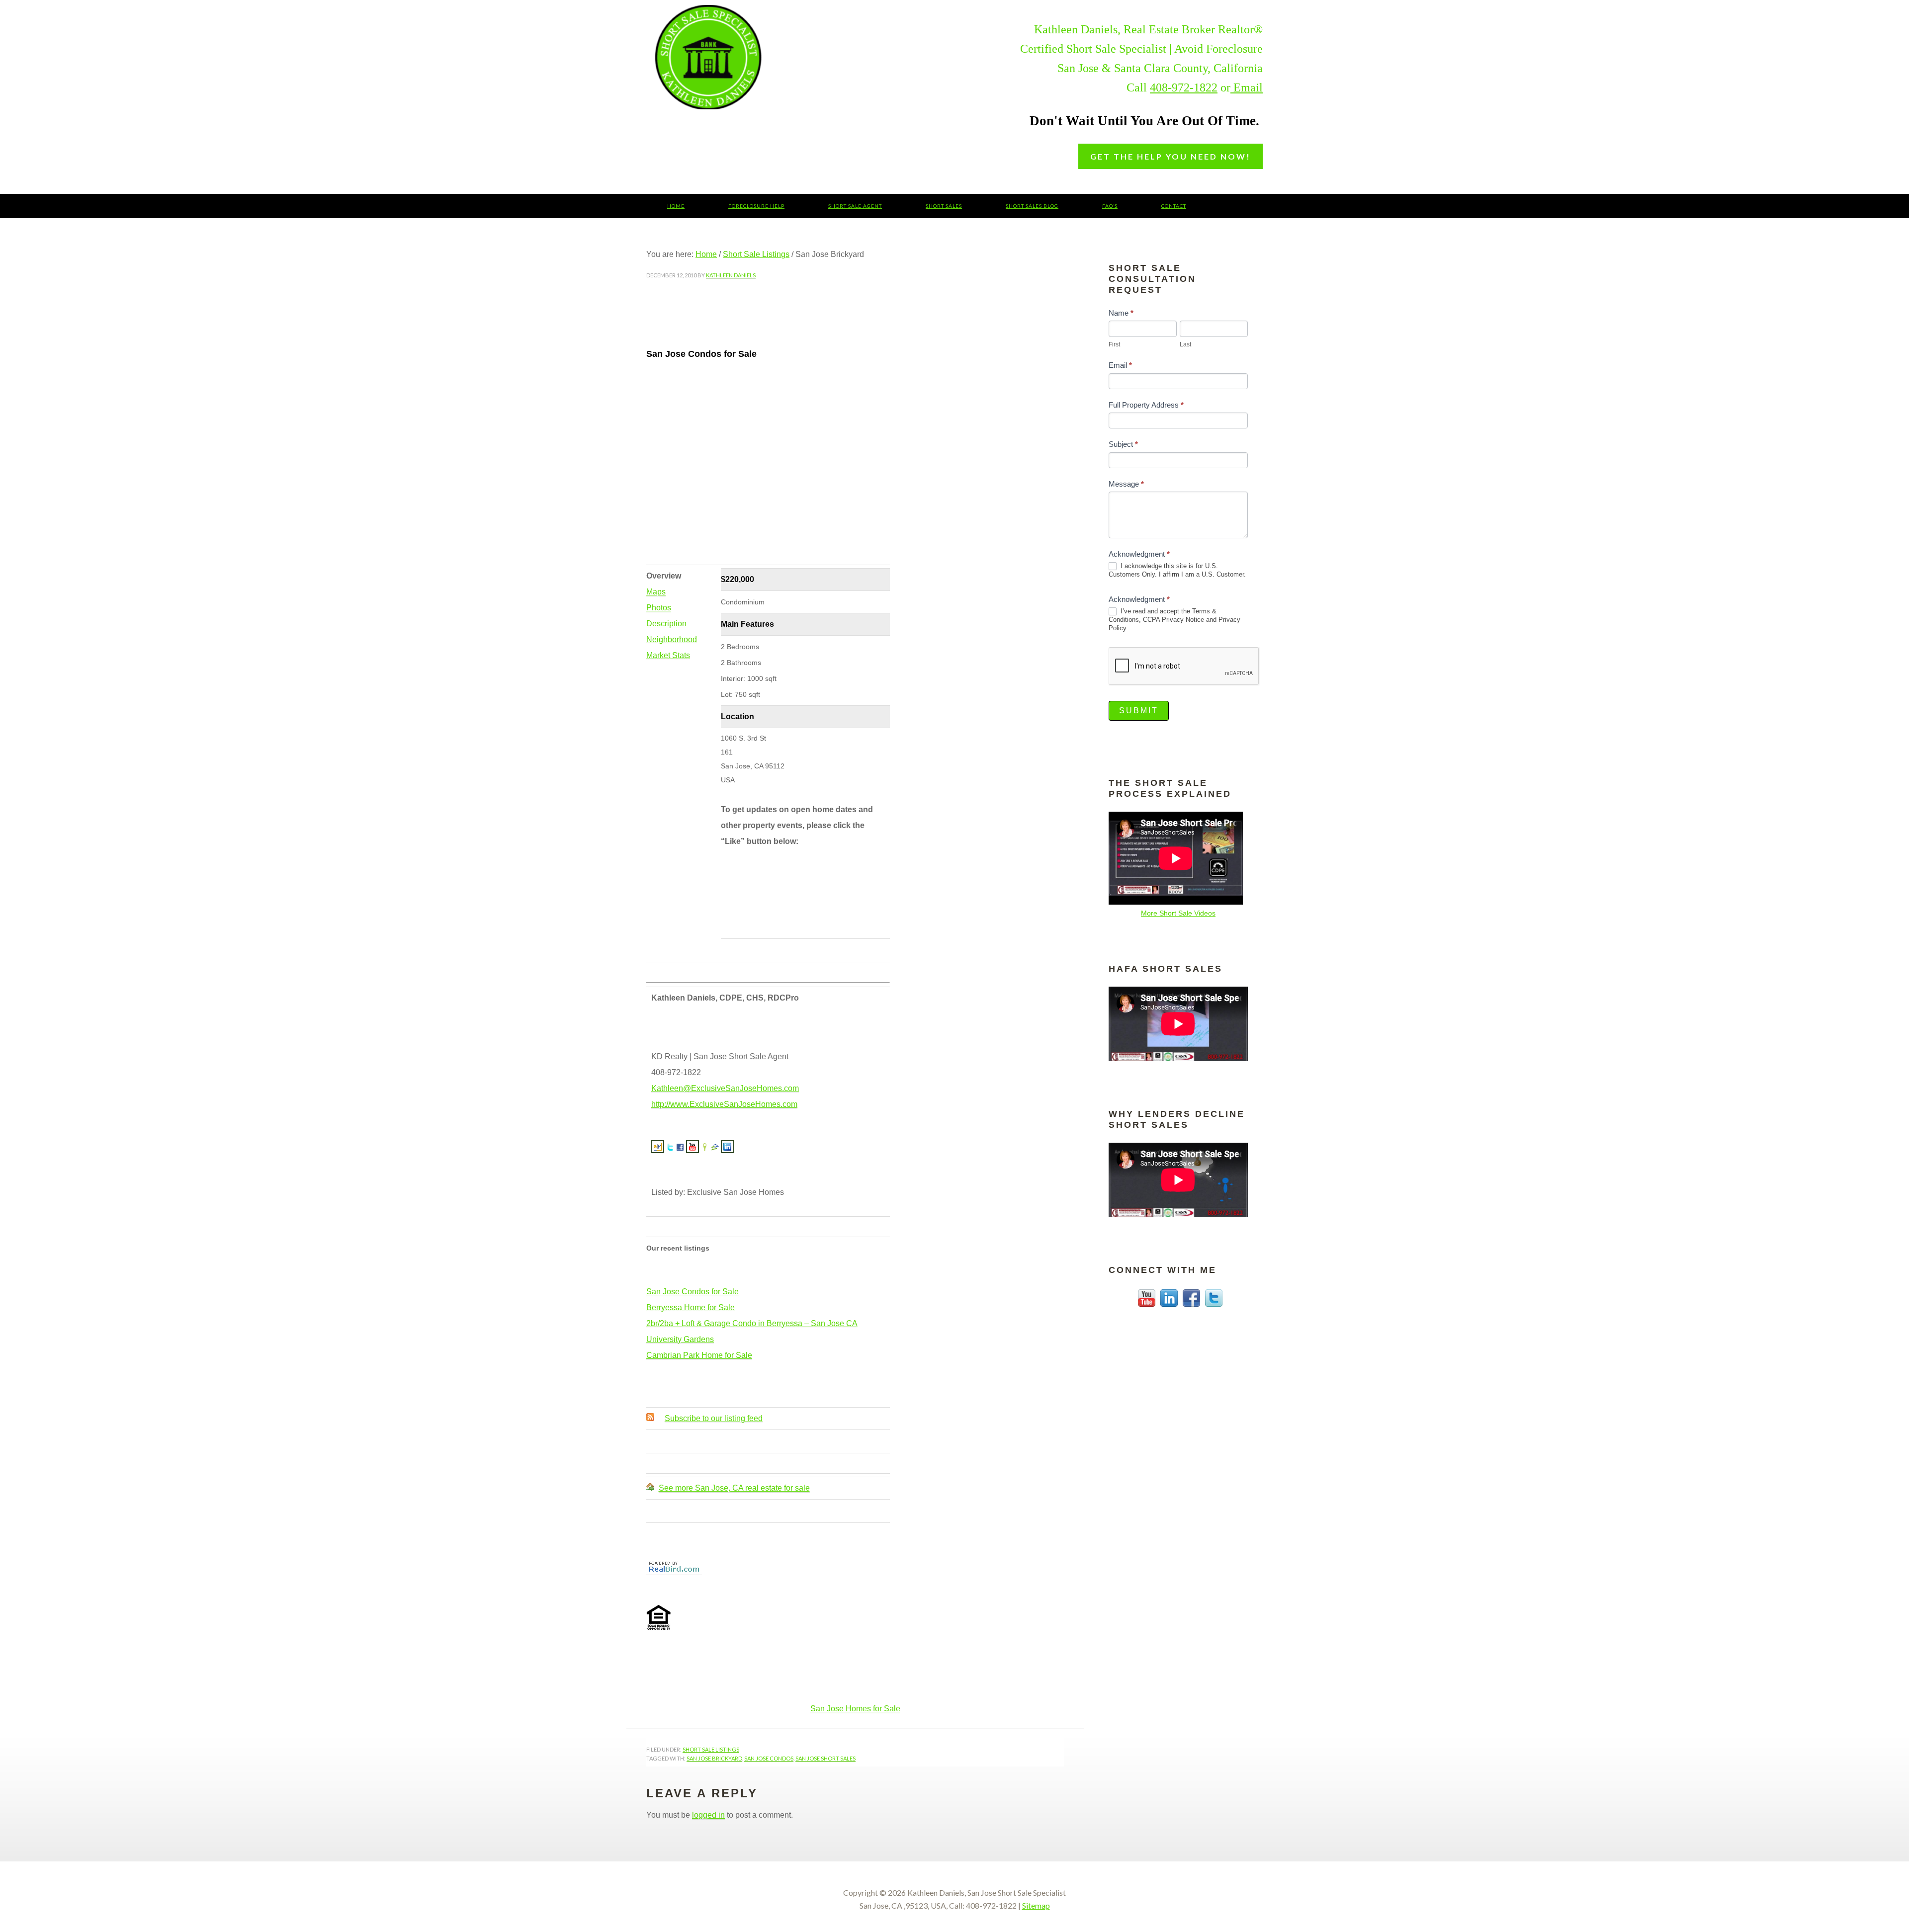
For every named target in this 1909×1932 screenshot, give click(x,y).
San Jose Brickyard (714, 1758)
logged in (708, 1815)
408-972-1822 (1184, 87)
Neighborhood (672, 639)
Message (1126, 484)
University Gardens (680, 1339)
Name (1121, 313)
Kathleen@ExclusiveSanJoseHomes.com (725, 1088)
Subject (1123, 444)
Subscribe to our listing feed (714, 1418)
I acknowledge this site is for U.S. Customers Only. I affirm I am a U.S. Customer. (1177, 570)
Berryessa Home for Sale (691, 1307)
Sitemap (1036, 1905)
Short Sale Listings (711, 1749)
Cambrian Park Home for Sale (699, 1355)
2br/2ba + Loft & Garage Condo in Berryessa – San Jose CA (752, 1323)
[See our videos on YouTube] (693, 1149)
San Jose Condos (769, 1758)
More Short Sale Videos (1178, 913)
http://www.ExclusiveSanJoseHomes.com (724, 1104)
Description (666, 624)
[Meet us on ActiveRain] (658, 1149)
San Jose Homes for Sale (855, 1709)
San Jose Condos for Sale (693, 1292)
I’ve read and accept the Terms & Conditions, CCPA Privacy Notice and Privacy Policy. (1174, 620)
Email (1247, 87)
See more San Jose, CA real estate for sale (734, 1488)
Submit (1139, 711)
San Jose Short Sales (783, 57)
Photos (659, 608)
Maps (656, 592)
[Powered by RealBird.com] (674, 1571)
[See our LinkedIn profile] (727, 1149)
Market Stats (668, 655)
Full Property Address (1146, 405)
